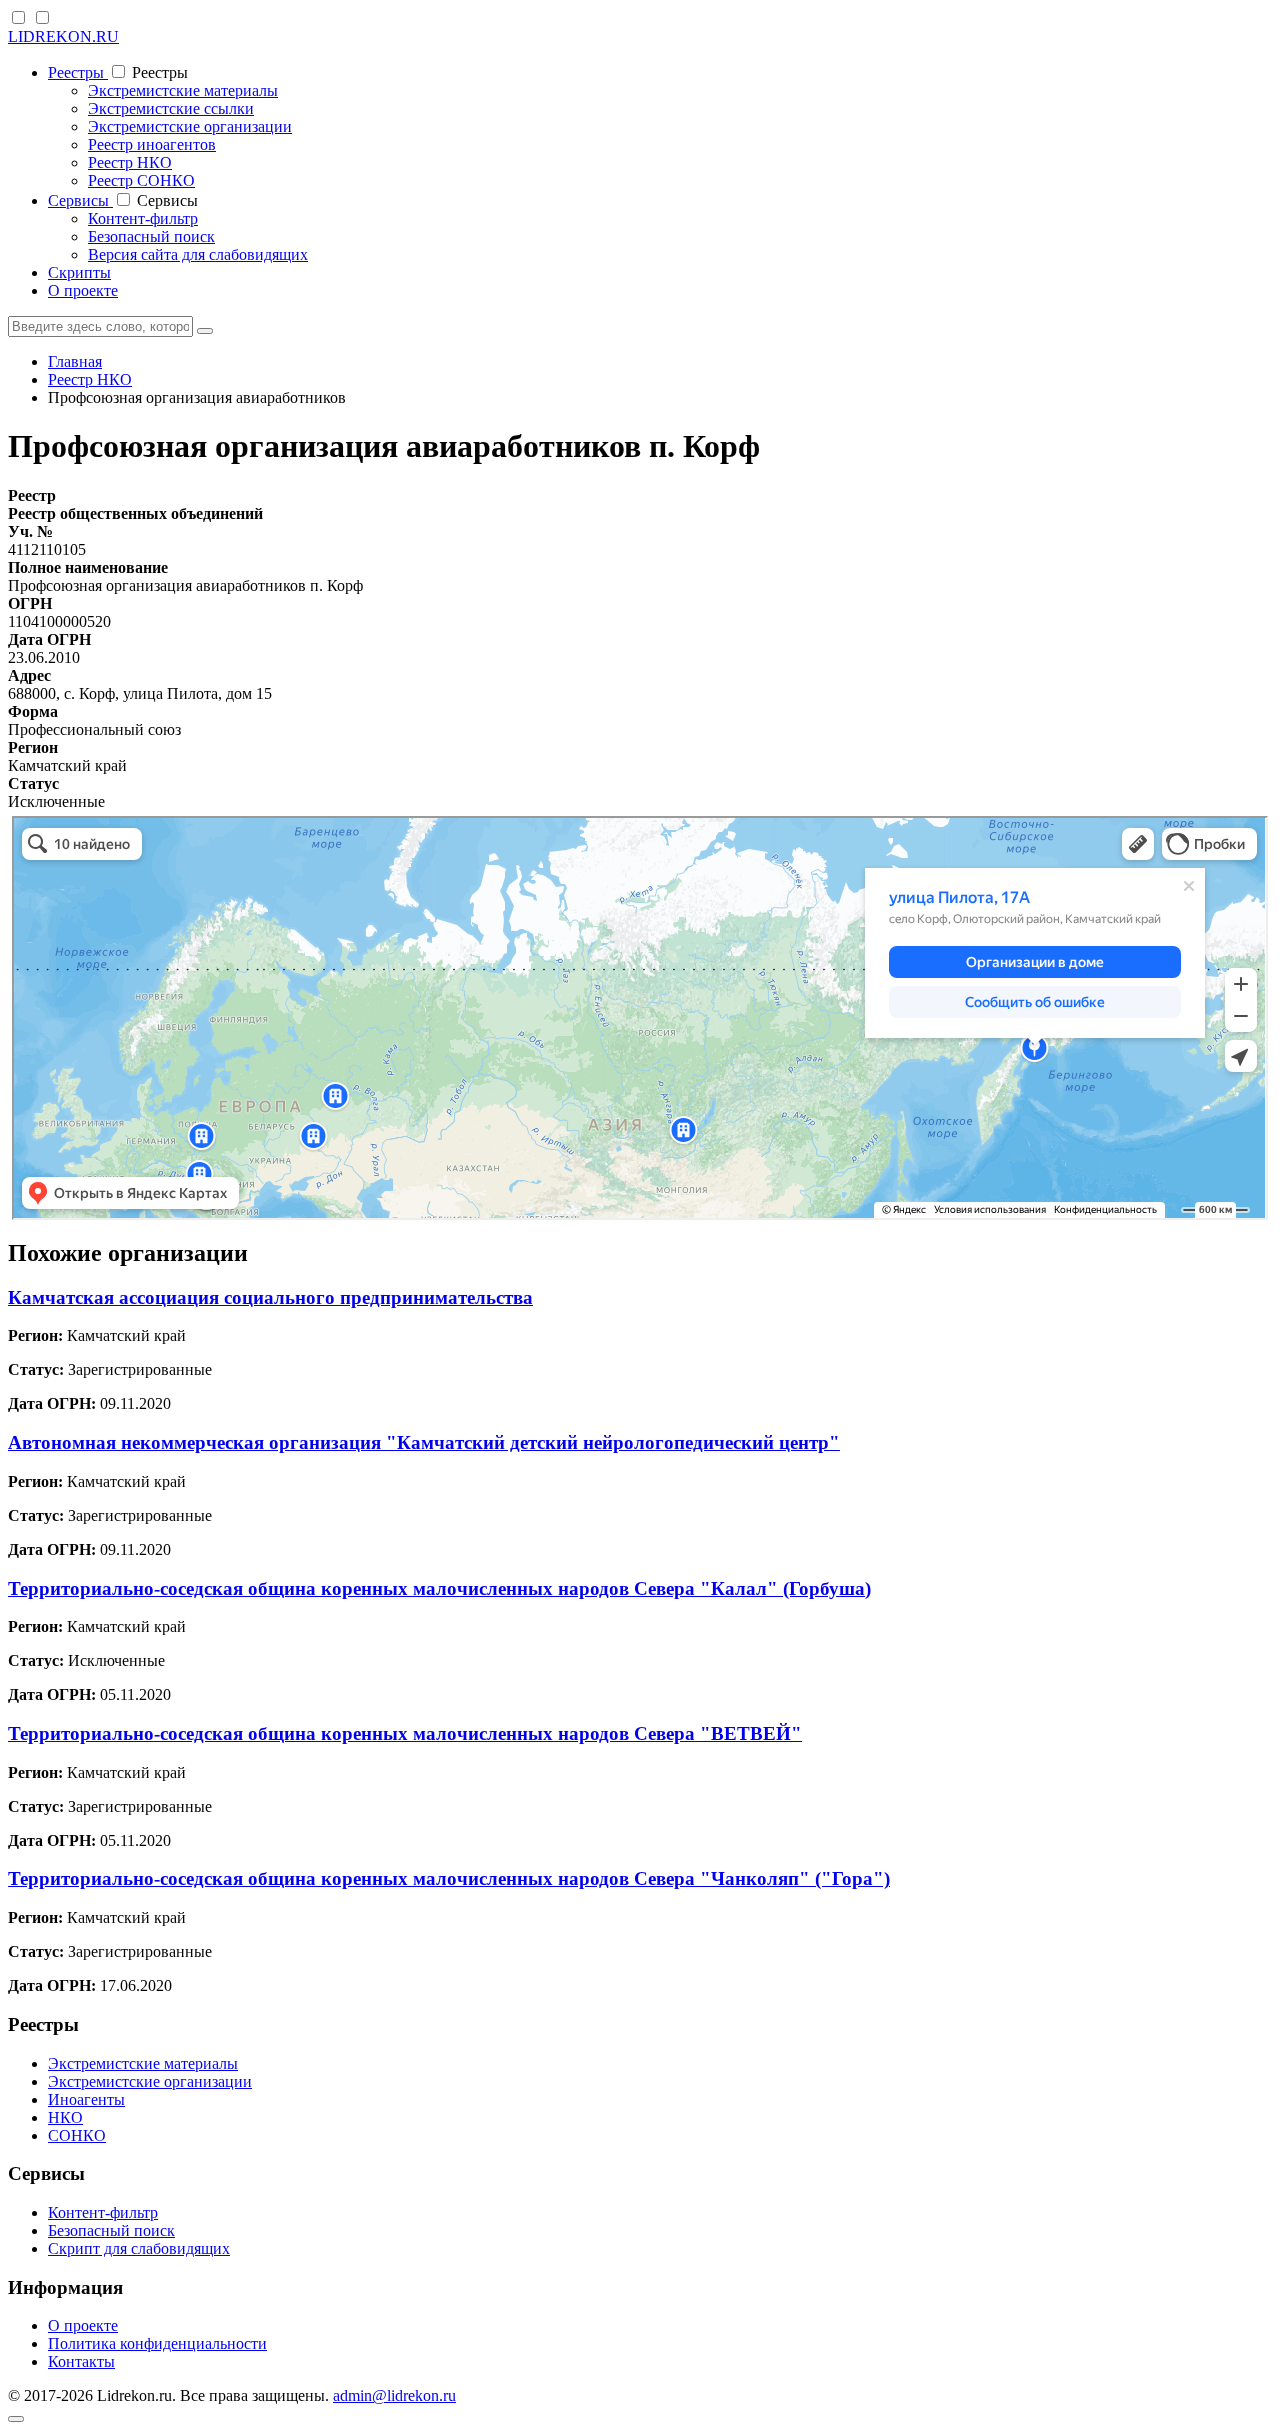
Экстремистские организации (190, 126)
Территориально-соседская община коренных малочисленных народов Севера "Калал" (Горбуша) (439, 1588)
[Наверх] (16, 2419)
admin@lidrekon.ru (394, 2395)
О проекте (83, 290)
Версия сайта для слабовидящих (198, 254)
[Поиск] (205, 331)
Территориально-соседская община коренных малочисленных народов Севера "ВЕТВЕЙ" (405, 1733)
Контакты (81, 2361)
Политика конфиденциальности (157, 2343)
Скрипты (79, 272)
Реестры (78, 72)
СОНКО (77, 2135)
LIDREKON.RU (63, 36)
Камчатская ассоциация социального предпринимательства (270, 1297)
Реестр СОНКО (141, 180)
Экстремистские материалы (183, 90)
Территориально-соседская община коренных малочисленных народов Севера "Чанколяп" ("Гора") (449, 1878)
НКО (65, 2117)
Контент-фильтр (143, 218)
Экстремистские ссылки (171, 108)
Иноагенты (86, 2099)
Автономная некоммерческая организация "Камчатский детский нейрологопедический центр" (424, 1442)
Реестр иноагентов (152, 144)
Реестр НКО (130, 162)
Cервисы (80, 200)
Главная (75, 361)
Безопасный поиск (151, 236)
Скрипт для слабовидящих (139, 2248)
